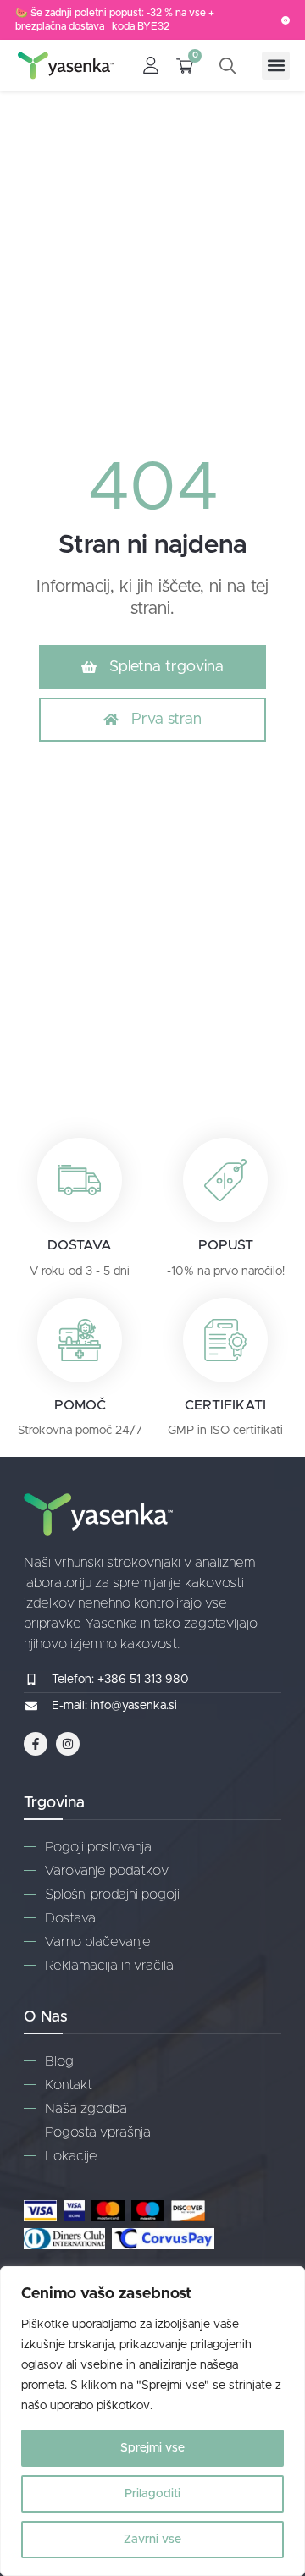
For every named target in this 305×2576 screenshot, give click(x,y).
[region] (152, 2421)
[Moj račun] (151, 65)
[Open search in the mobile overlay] (232, 66)
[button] (276, 66)
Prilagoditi (152, 2494)
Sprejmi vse (152, 2448)
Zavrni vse (152, 2540)
